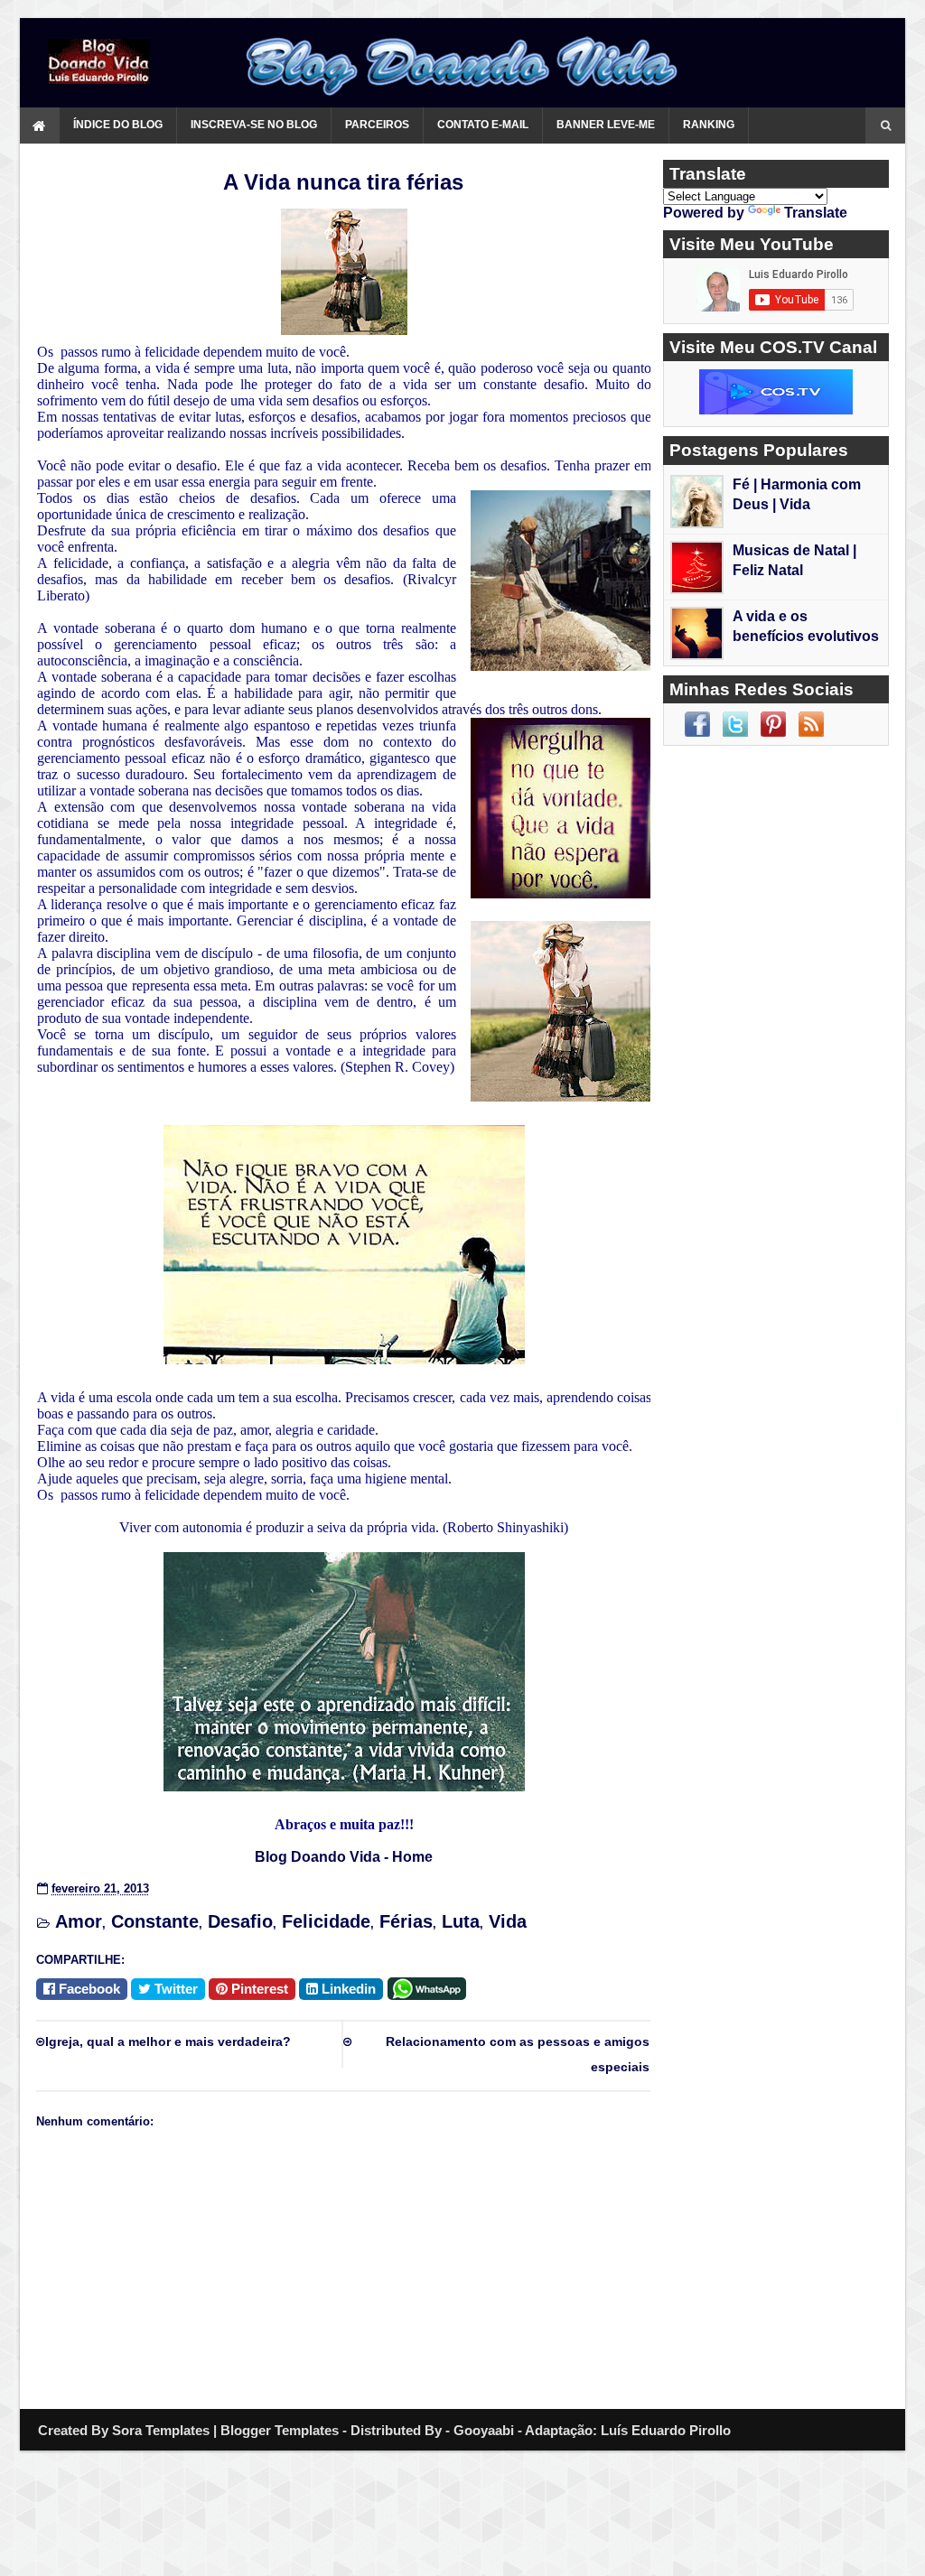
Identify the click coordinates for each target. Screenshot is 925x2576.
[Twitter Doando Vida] (735, 724)
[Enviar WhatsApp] (430, 1987)
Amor (79, 1921)
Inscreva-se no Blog (254, 125)
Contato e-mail (483, 125)
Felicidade (326, 1921)
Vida (508, 1921)
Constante (155, 1921)
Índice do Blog (118, 125)
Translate (816, 213)
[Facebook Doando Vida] (697, 724)
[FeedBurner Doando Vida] (811, 724)
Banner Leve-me (606, 125)
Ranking (709, 125)
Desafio (240, 1921)
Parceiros (377, 125)
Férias (406, 1921)
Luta (461, 1921)
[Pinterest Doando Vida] (773, 724)
